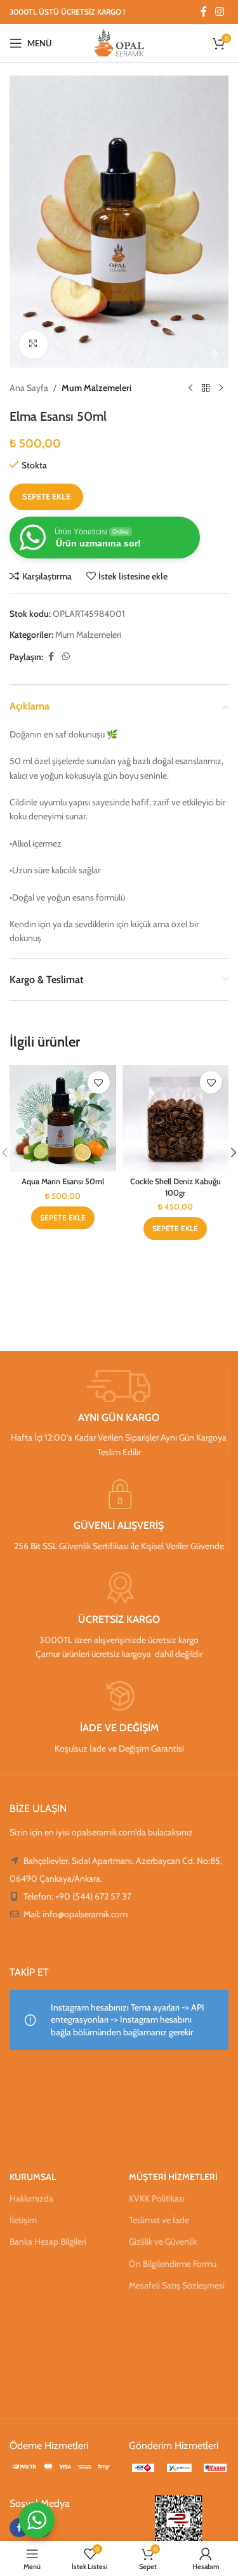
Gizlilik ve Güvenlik (163, 2242)
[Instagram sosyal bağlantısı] (220, 12)
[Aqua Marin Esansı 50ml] (63, 1118)
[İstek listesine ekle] (99, 1082)
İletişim (23, 2220)
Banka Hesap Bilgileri (48, 2242)
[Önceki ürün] (190, 388)
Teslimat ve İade (159, 2220)
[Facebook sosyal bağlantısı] (204, 12)
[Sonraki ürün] (221, 388)
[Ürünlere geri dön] (206, 388)
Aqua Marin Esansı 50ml (63, 1181)
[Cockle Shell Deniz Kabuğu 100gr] (176, 1118)
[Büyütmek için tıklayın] (33, 344)
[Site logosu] (119, 42)
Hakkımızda (31, 2198)
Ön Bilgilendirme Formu (173, 2264)
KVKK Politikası (157, 2198)
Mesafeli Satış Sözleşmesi (177, 2285)
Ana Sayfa (29, 388)
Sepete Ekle (46, 496)
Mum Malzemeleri (96, 388)
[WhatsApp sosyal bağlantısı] (66, 657)
